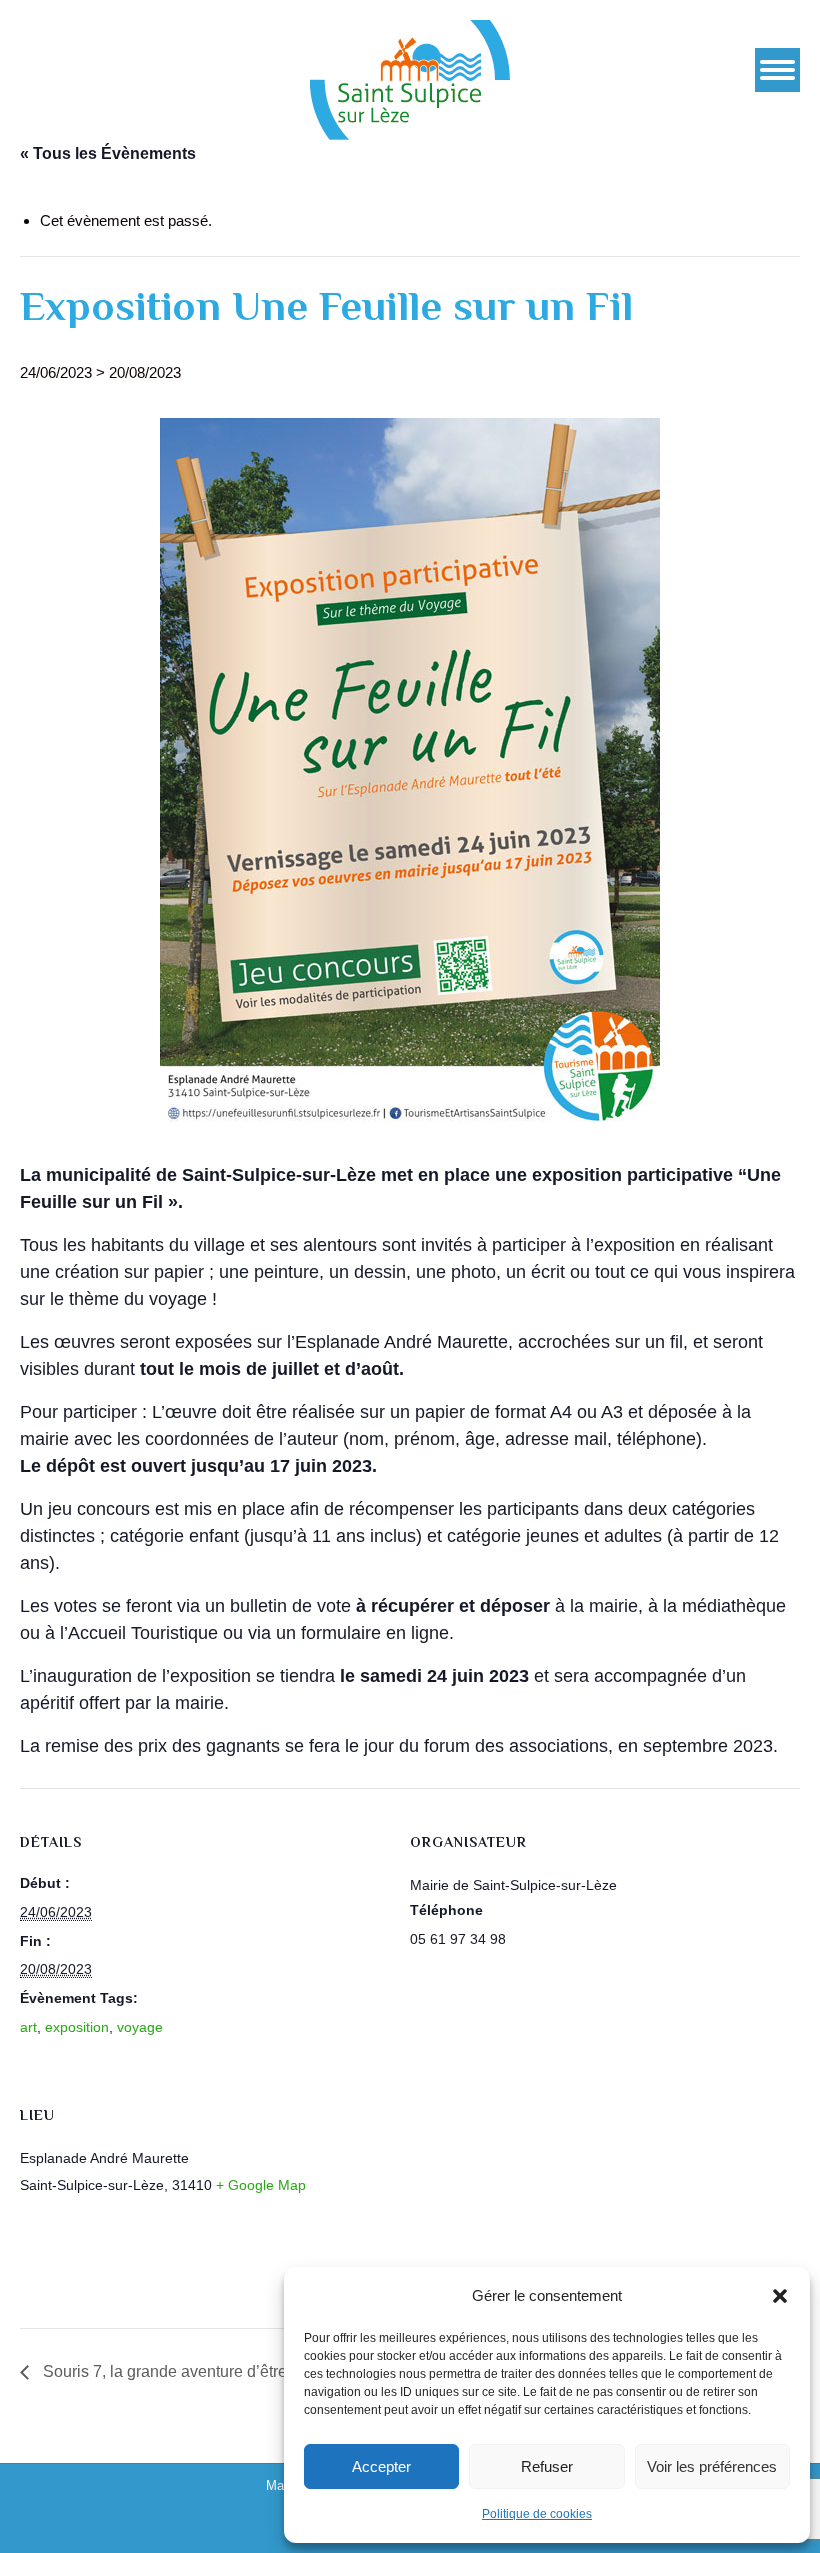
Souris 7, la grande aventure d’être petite (184, 2371)
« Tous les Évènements (108, 153)
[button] (780, 2296)
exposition (77, 2027)
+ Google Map (261, 2185)
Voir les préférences (712, 2466)
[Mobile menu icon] (777, 70)
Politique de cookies (537, 2514)
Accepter (381, 2466)
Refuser (547, 2466)
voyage (140, 2027)
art (28, 2027)
